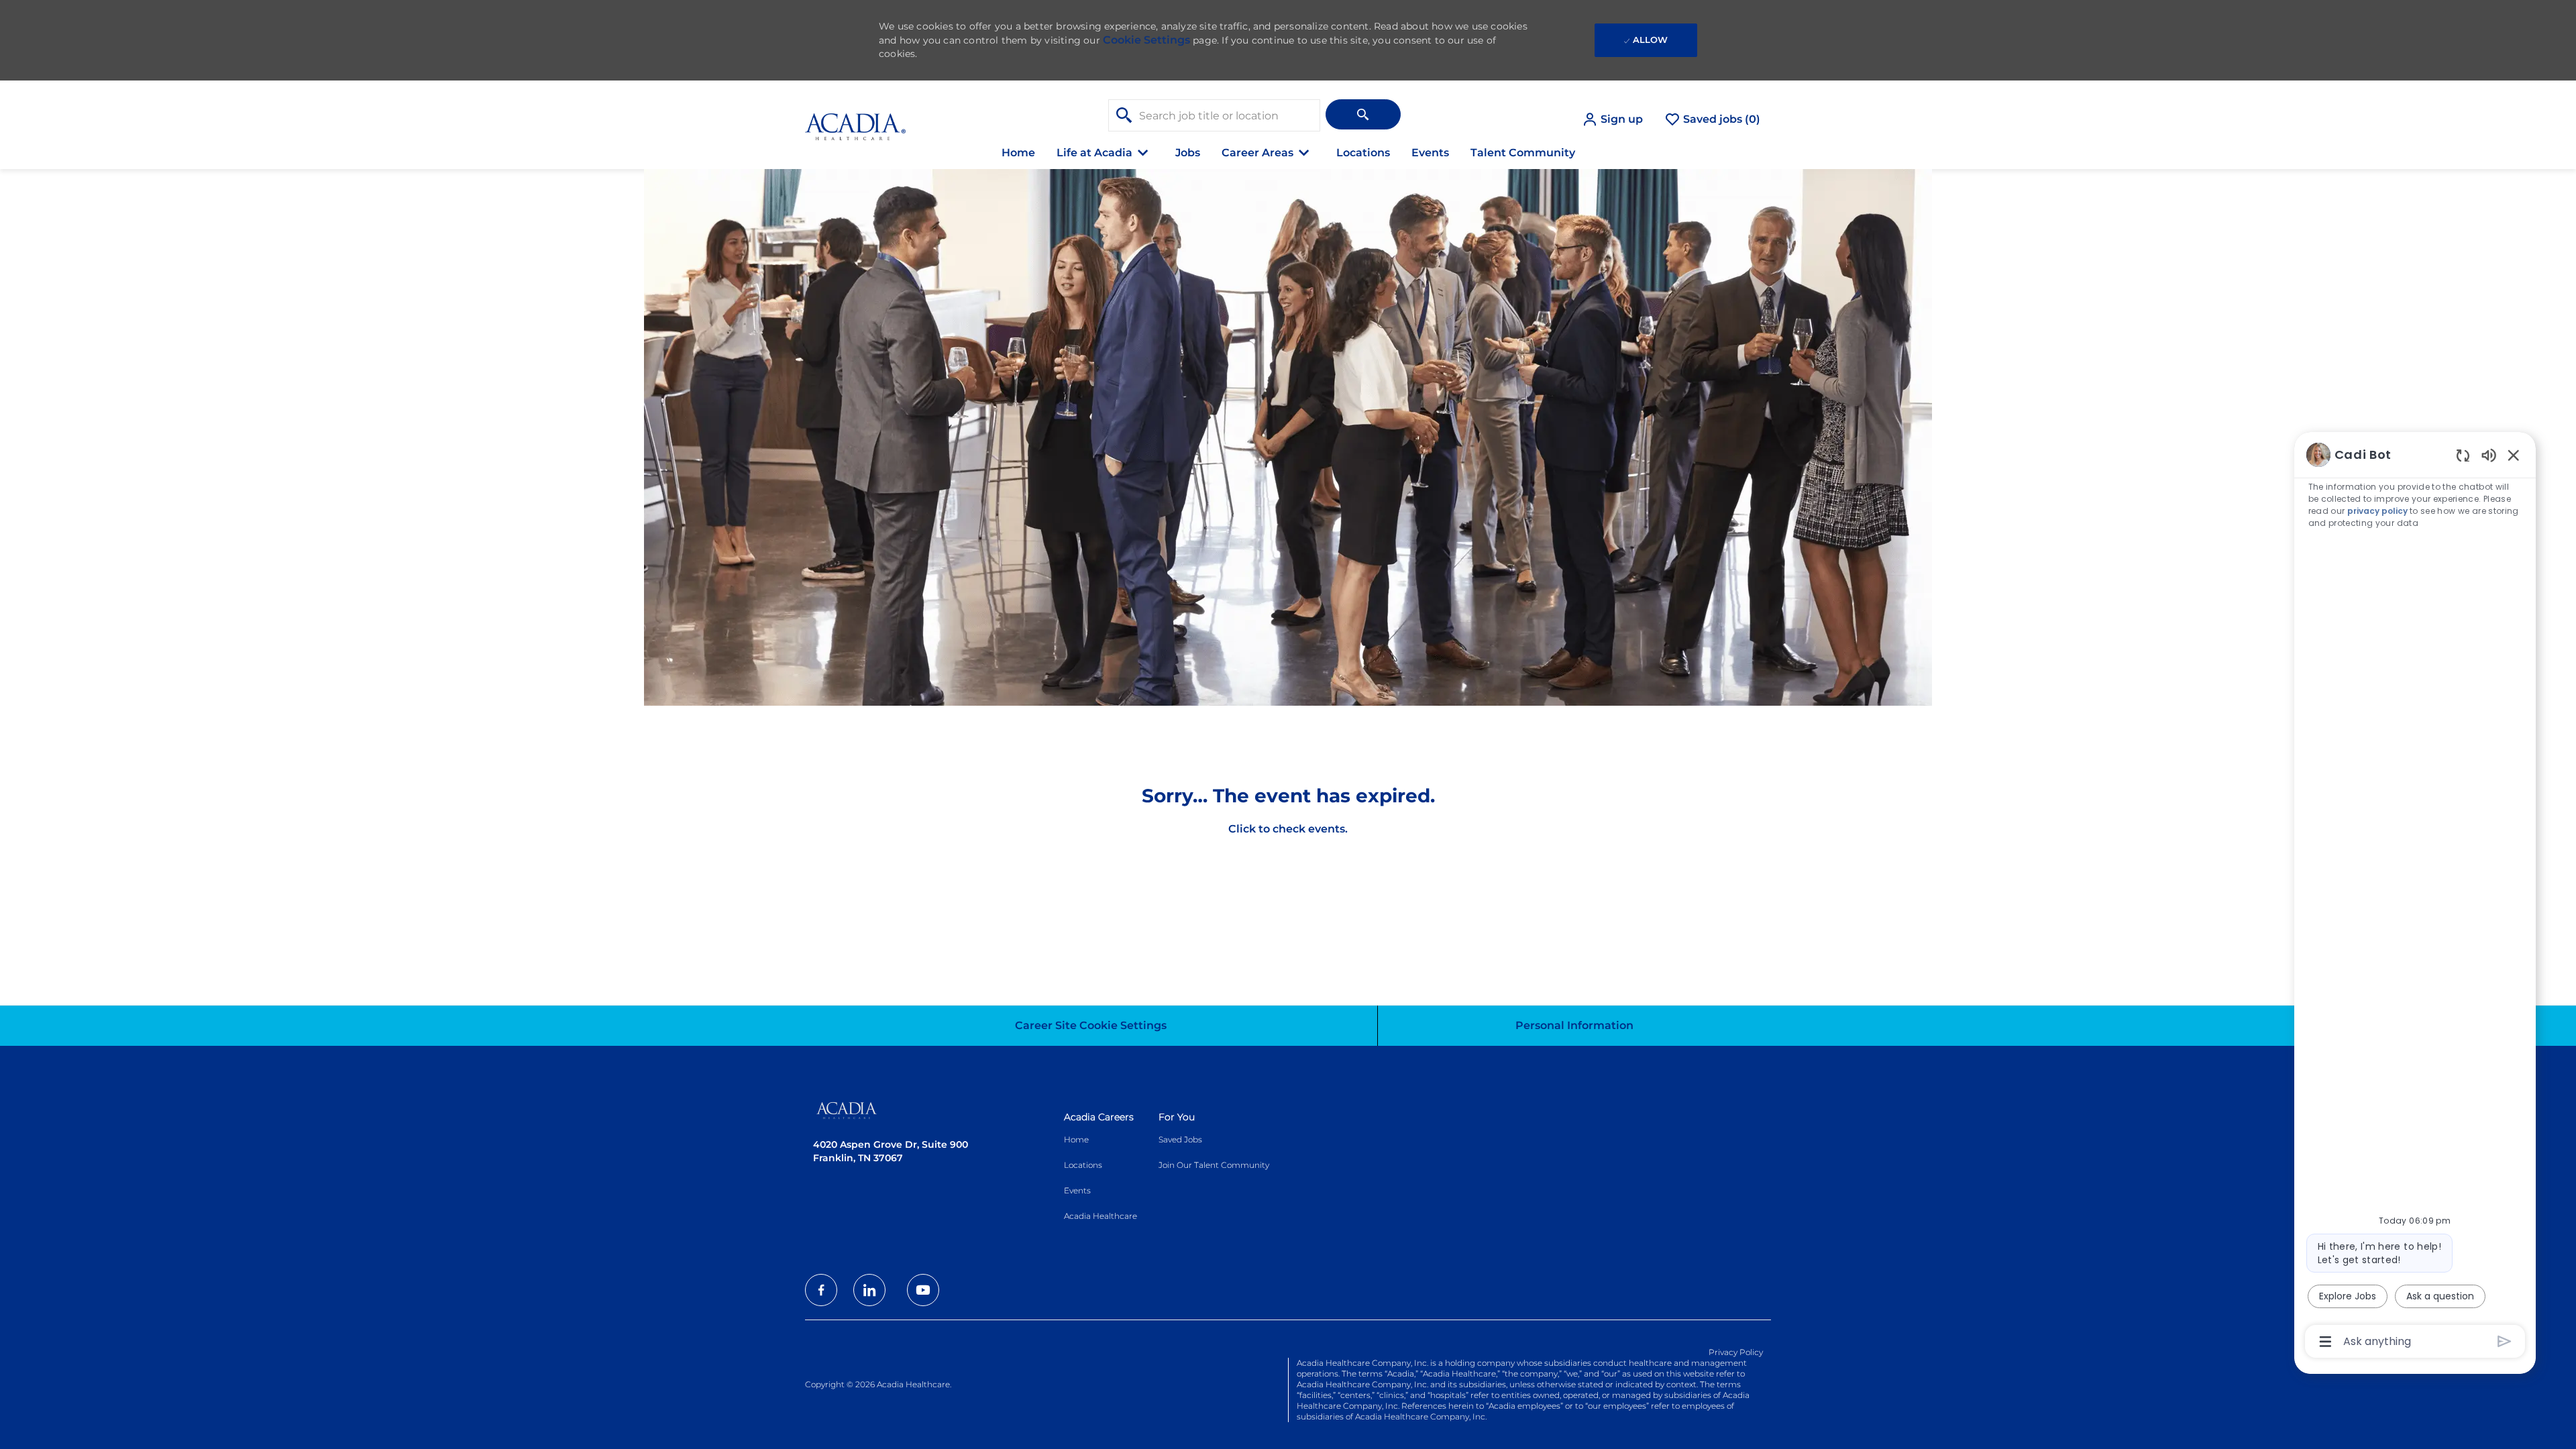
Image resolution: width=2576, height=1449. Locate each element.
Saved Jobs (1180, 1139)
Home (1018, 153)
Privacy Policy (1736, 1352)
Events (1430, 153)
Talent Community (1523, 153)
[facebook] (821, 1290)
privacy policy (2377, 511)
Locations (1363, 153)
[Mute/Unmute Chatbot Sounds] (2489, 454)
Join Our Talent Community (1214, 1165)
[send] (2505, 1341)
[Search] (1363, 114)
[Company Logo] (855, 119)
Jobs (1188, 153)
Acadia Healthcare (1101, 1216)
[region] (2415, 897)
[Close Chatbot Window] (2514, 455)
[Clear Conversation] (2463, 455)
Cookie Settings (1146, 40)
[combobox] (1214, 115)
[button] (1612, 119)
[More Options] (2325, 1342)
